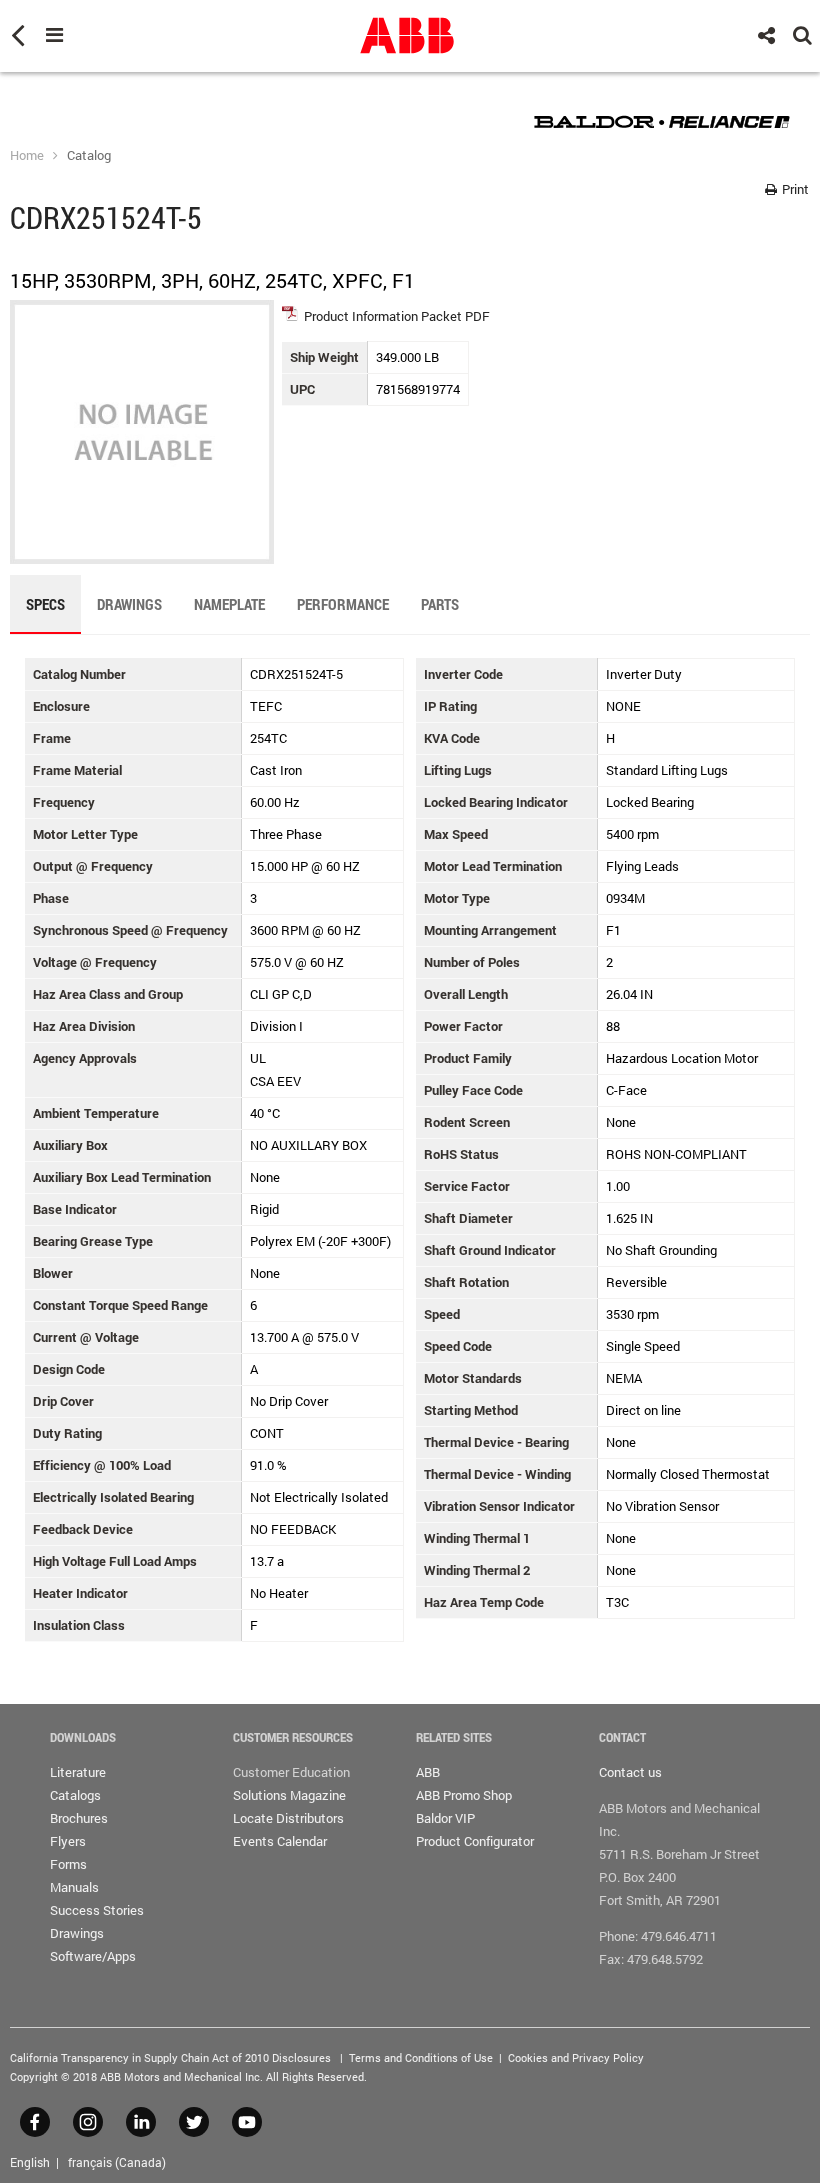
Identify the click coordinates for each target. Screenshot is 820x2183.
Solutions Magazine (289, 1795)
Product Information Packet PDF (397, 316)
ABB (428, 1772)
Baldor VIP (445, 1818)
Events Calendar (280, 1841)
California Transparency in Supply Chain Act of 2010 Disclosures (170, 2057)
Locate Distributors (288, 1818)
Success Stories (97, 1910)
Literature (78, 1772)
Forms (68, 1864)
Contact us (630, 1772)
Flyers (68, 1841)
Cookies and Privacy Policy (576, 2057)
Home (27, 155)
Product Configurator (475, 1841)
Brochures (79, 1818)
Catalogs (75, 1795)
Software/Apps (93, 1956)
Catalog (89, 155)
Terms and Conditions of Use (421, 2057)
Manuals (74, 1887)
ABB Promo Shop (464, 1795)
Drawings (77, 1933)
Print (794, 189)
